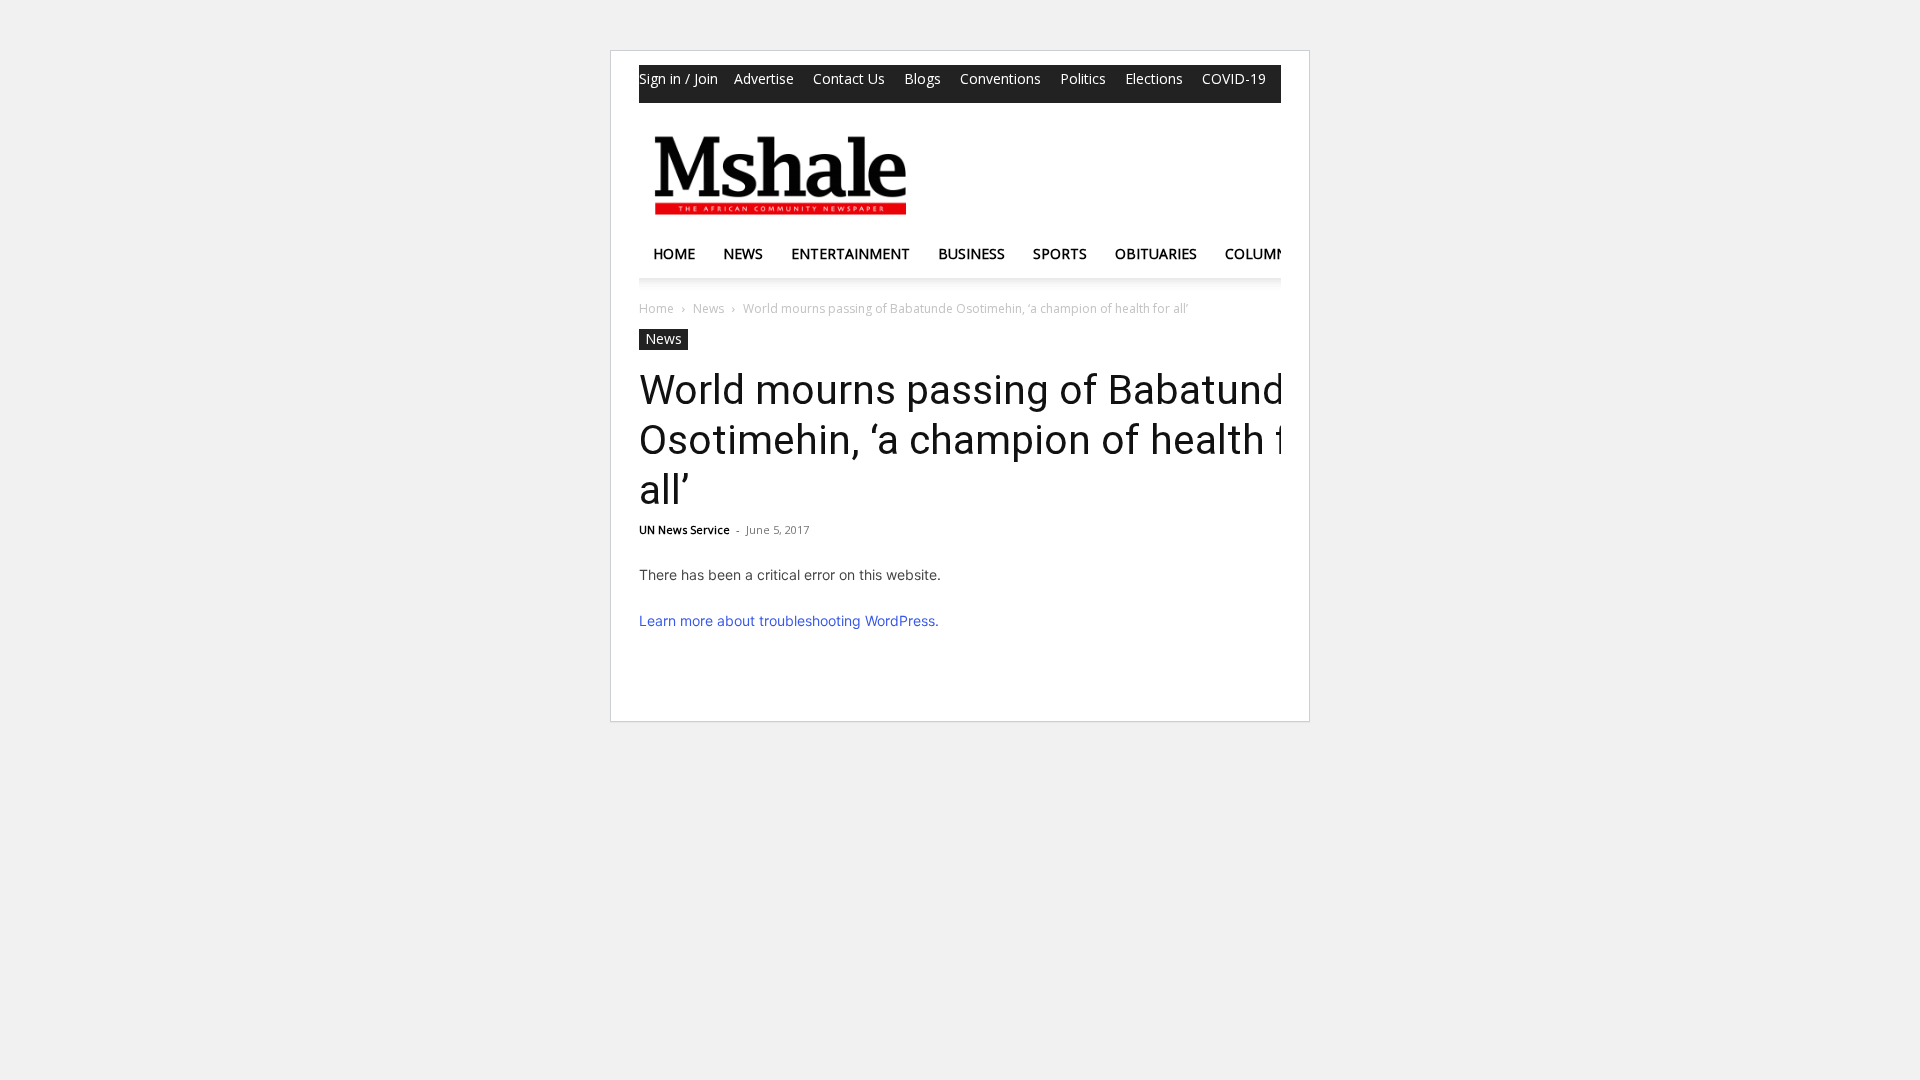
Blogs (922, 78)
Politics (1083, 78)
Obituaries (1156, 253)
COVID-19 (1234, 78)
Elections (1154, 78)
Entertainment (850, 253)
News (743, 253)
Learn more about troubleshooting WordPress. (789, 620)
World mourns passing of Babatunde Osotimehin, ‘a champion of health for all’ (983, 440)
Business (971, 253)
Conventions (1000, 78)
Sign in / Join (678, 78)
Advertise (764, 78)
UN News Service (684, 529)
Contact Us (849, 78)
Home (674, 253)
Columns (1260, 253)
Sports (1060, 253)
